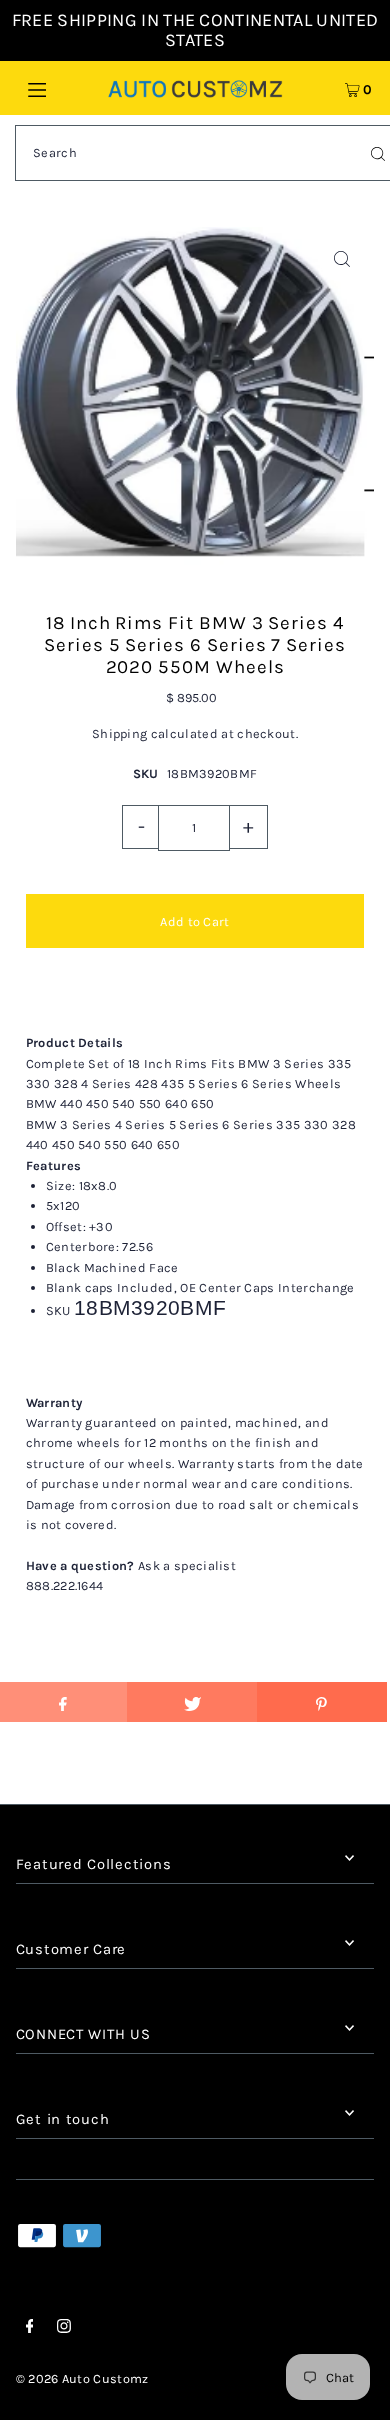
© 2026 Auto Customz (82, 2378)
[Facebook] (30, 2329)
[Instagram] (64, 2329)
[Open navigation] (62, 88)
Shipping (120, 733)
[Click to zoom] (341, 259)
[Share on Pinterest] (322, 1702)
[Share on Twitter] (192, 1702)
